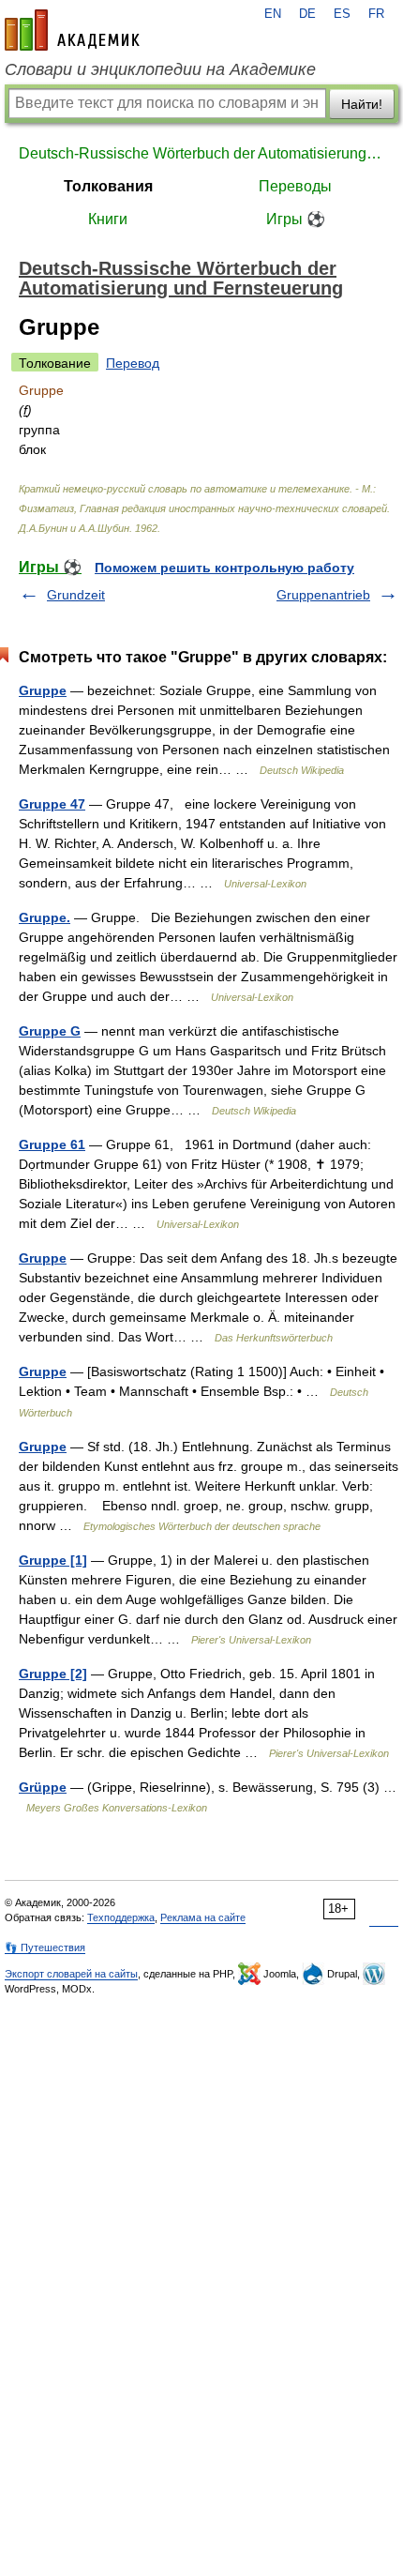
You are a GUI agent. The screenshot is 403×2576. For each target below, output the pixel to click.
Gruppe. (45, 917)
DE (307, 14)
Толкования (108, 186)
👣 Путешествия (45, 1947)
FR (376, 14)
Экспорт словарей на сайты (71, 1974)
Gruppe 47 (52, 804)
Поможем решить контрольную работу (224, 568)
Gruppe (43, 690)
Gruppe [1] (53, 1560)
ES (342, 14)
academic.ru (72, 30)
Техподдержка (121, 1917)
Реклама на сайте (203, 1917)
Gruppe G (50, 1031)
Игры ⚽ (296, 219)
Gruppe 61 (52, 1144)
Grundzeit (76, 595)
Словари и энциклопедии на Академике (160, 69)
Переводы (295, 186)
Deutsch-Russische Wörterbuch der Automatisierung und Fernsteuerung (201, 153)
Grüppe (43, 1787)
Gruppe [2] (53, 1674)
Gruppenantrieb (323, 595)
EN (273, 14)
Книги (108, 219)
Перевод (133, 363)
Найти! (362, 104)
